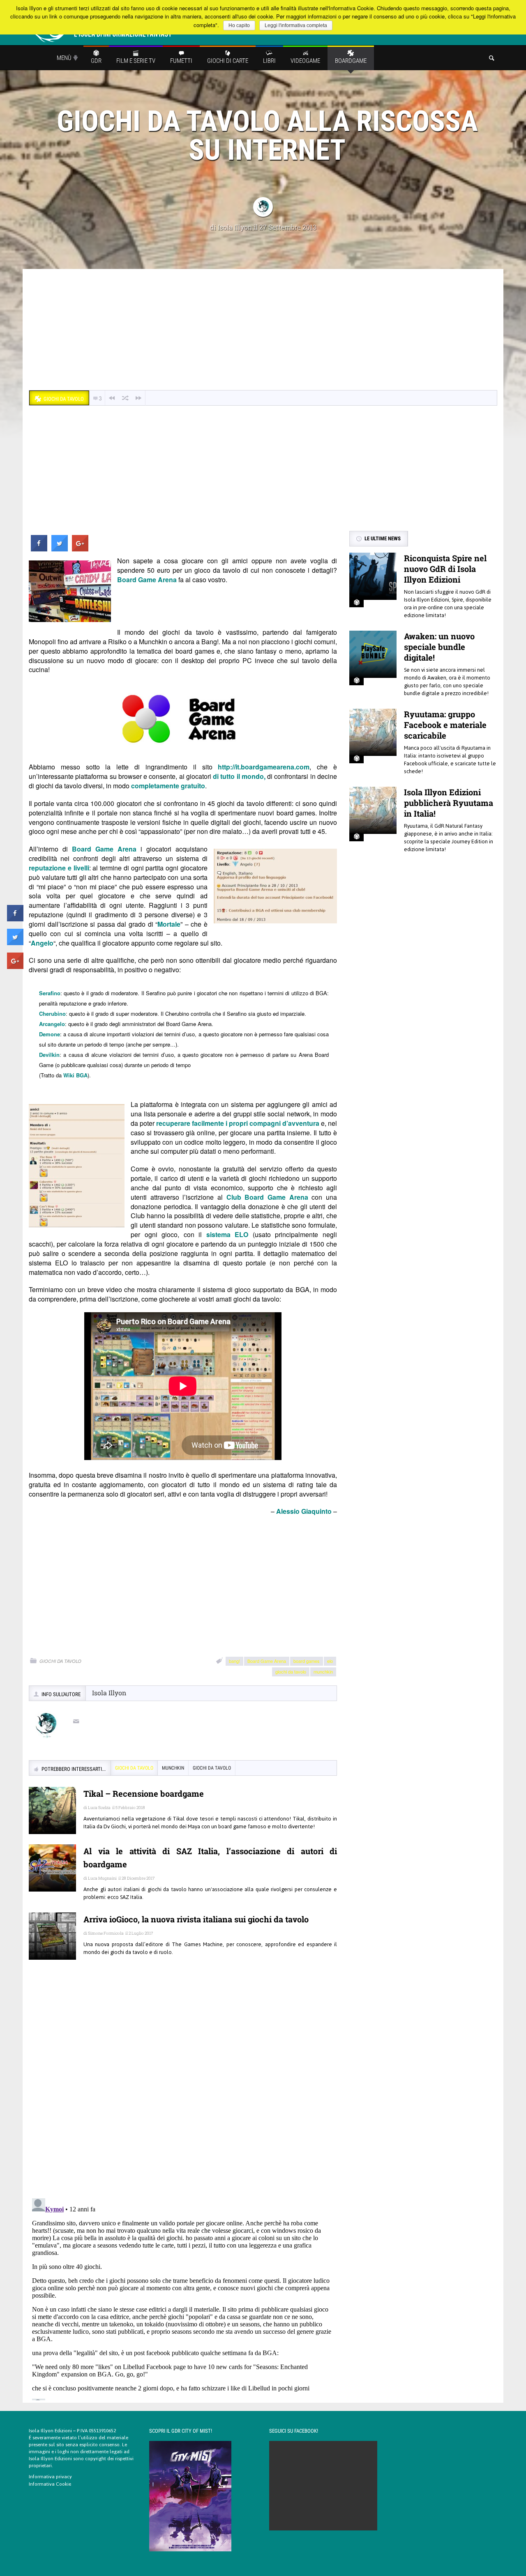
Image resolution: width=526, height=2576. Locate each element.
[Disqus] (183, 2085)
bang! (234, 1661)
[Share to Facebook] (39, 549)
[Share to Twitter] (60, 549)
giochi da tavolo (291, 1671)
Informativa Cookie (50, 2484)
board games (307, 1661)
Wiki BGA (75, 1075)
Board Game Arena (267, 1661)
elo (330, 1661)
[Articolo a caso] (125, 398)
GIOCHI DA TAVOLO (60, 1661)
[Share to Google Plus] (80, 549)
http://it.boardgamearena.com (264, 767)
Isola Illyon (235, 227)
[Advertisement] (263, 331)
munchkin (323, 1671)
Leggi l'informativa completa (296, 25)
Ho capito (239, 25)
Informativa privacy (50, 2477)
